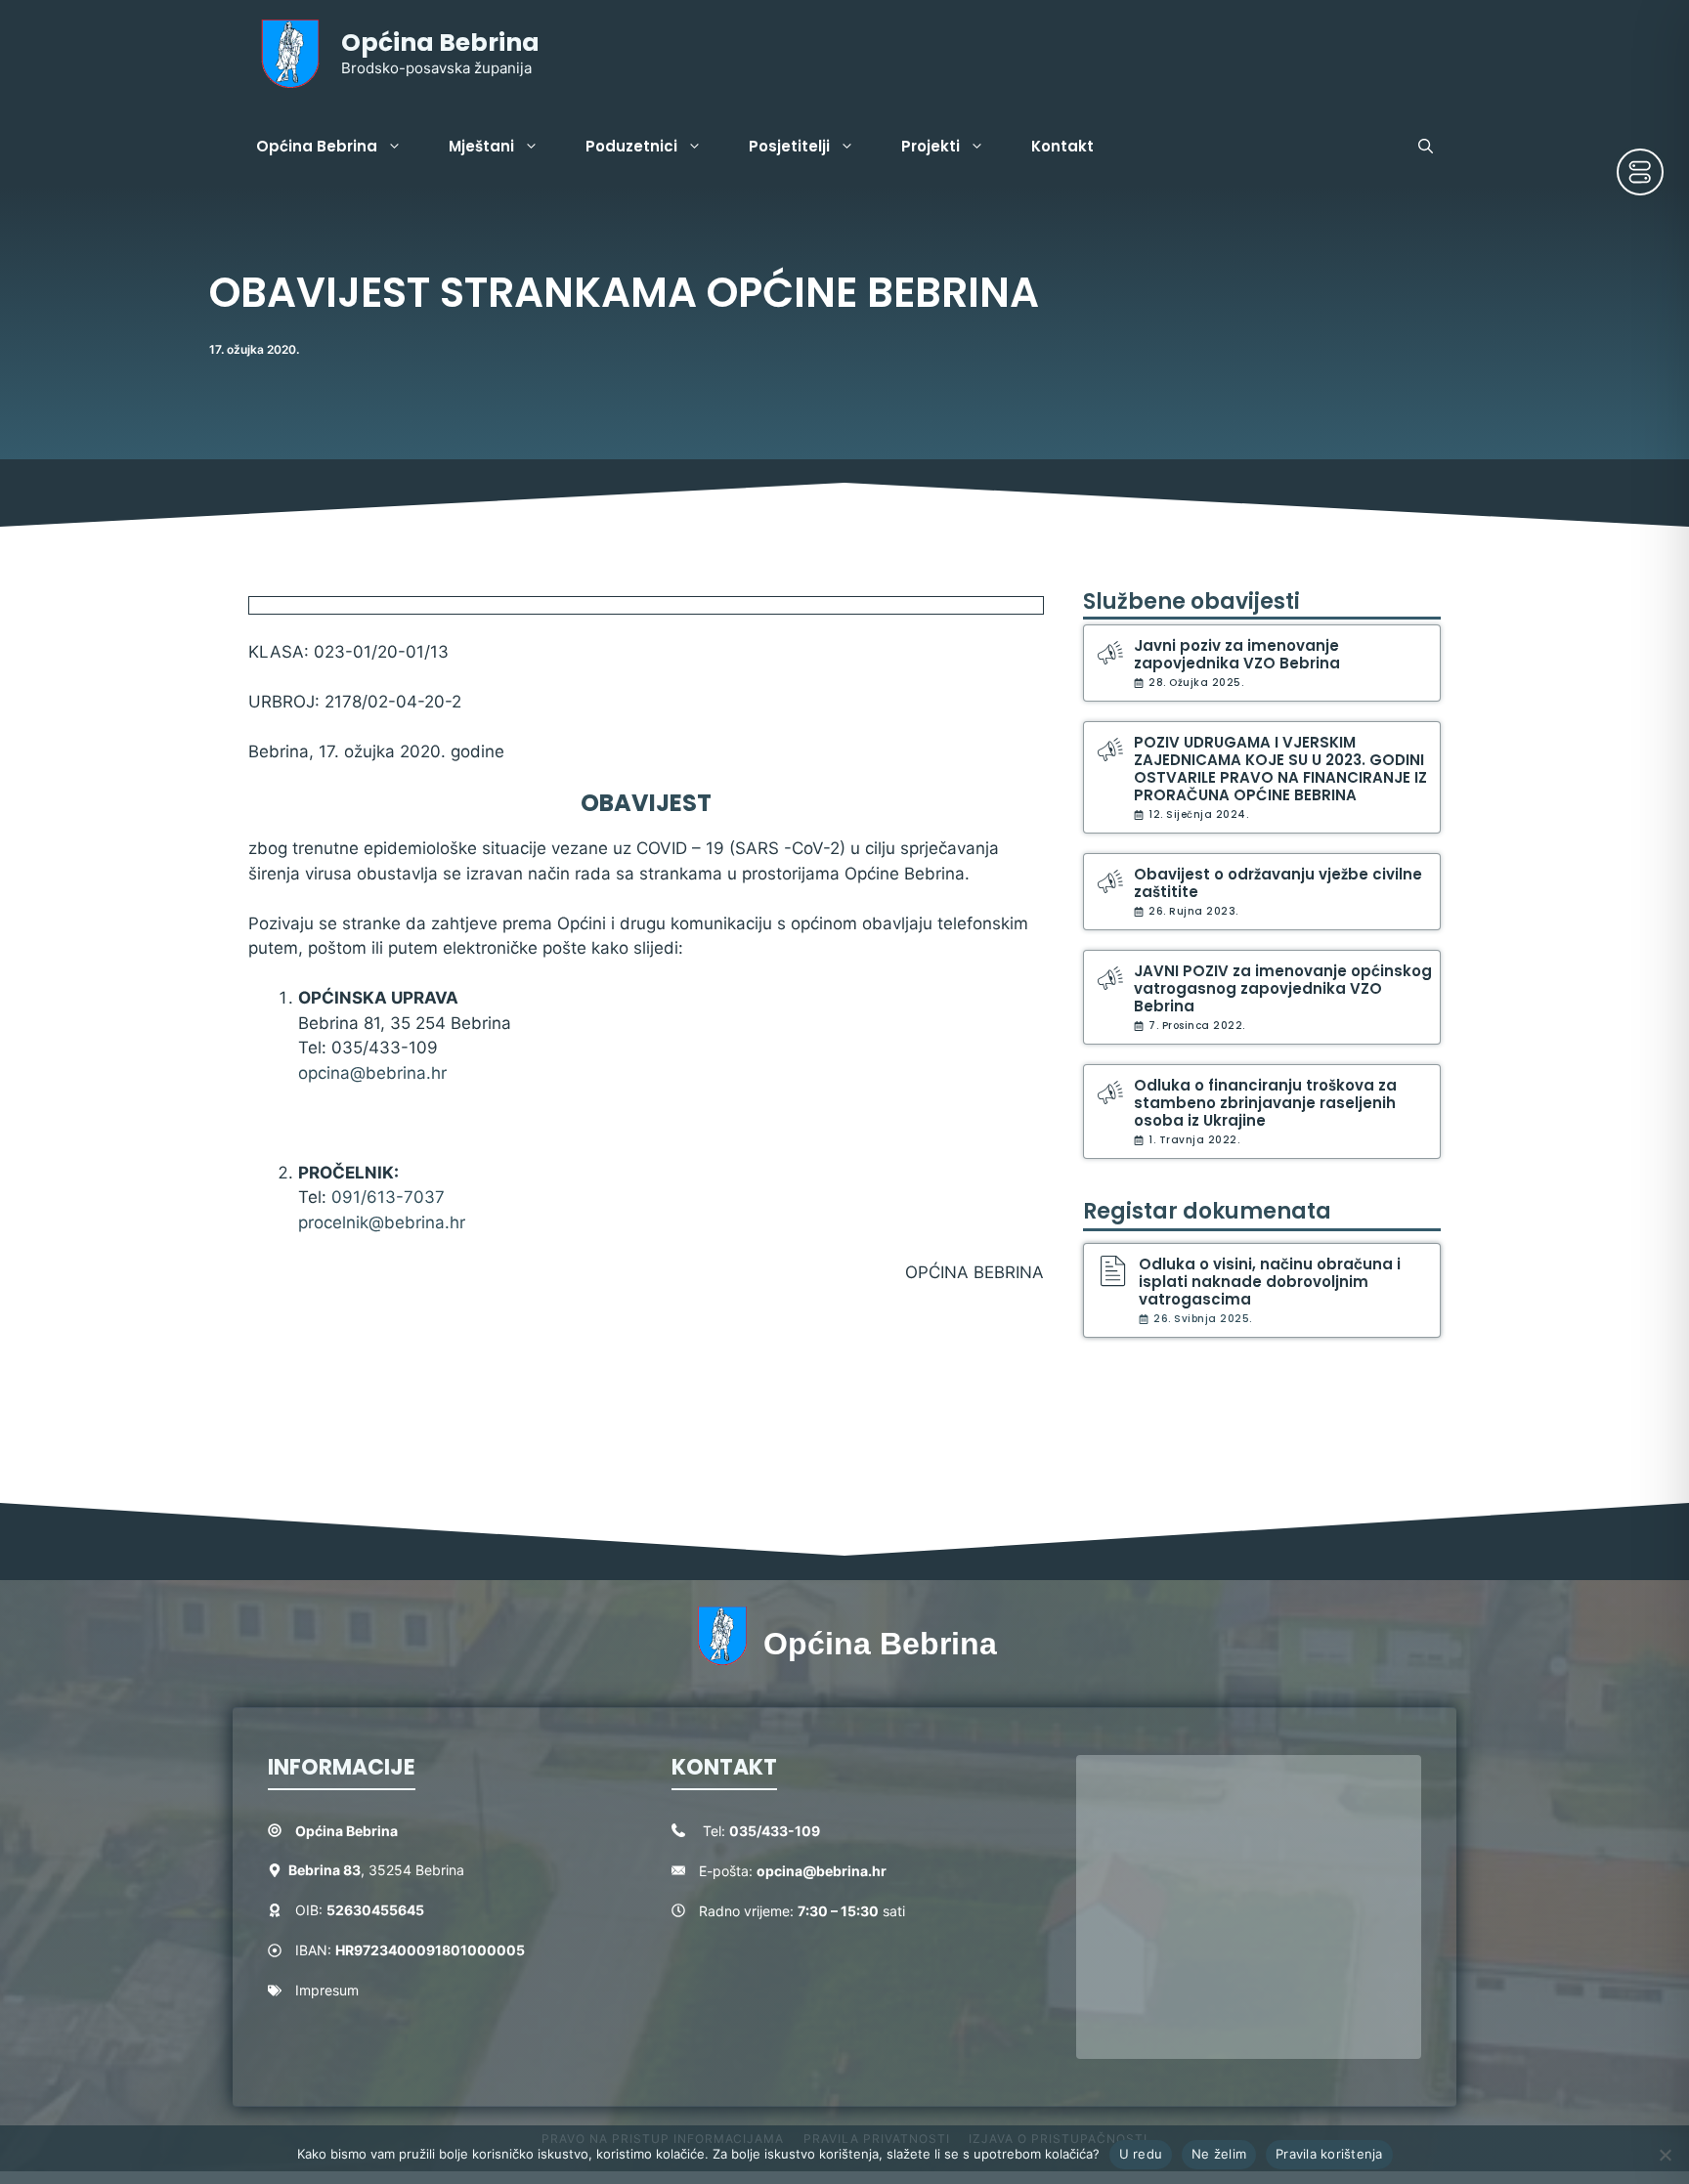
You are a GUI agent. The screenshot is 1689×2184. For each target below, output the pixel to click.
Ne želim (1219, 2154)
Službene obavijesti (1191, 601)
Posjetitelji (789, 146)
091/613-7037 (388, 1197)
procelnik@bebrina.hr (382, 1222)
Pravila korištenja (1329, 2154)
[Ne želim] (1665, 2155)
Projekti (931, 146)
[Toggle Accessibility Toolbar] (1640, 172)
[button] (1426, 147)
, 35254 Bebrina (376, 1870)
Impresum (327, 1990)
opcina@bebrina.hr (372, 1073)
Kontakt (1062, 146)
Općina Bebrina (440, 43)
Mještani (481, 146)
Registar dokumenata (1207, 1211)
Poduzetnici (631, 146)
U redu (1141, 2154)
